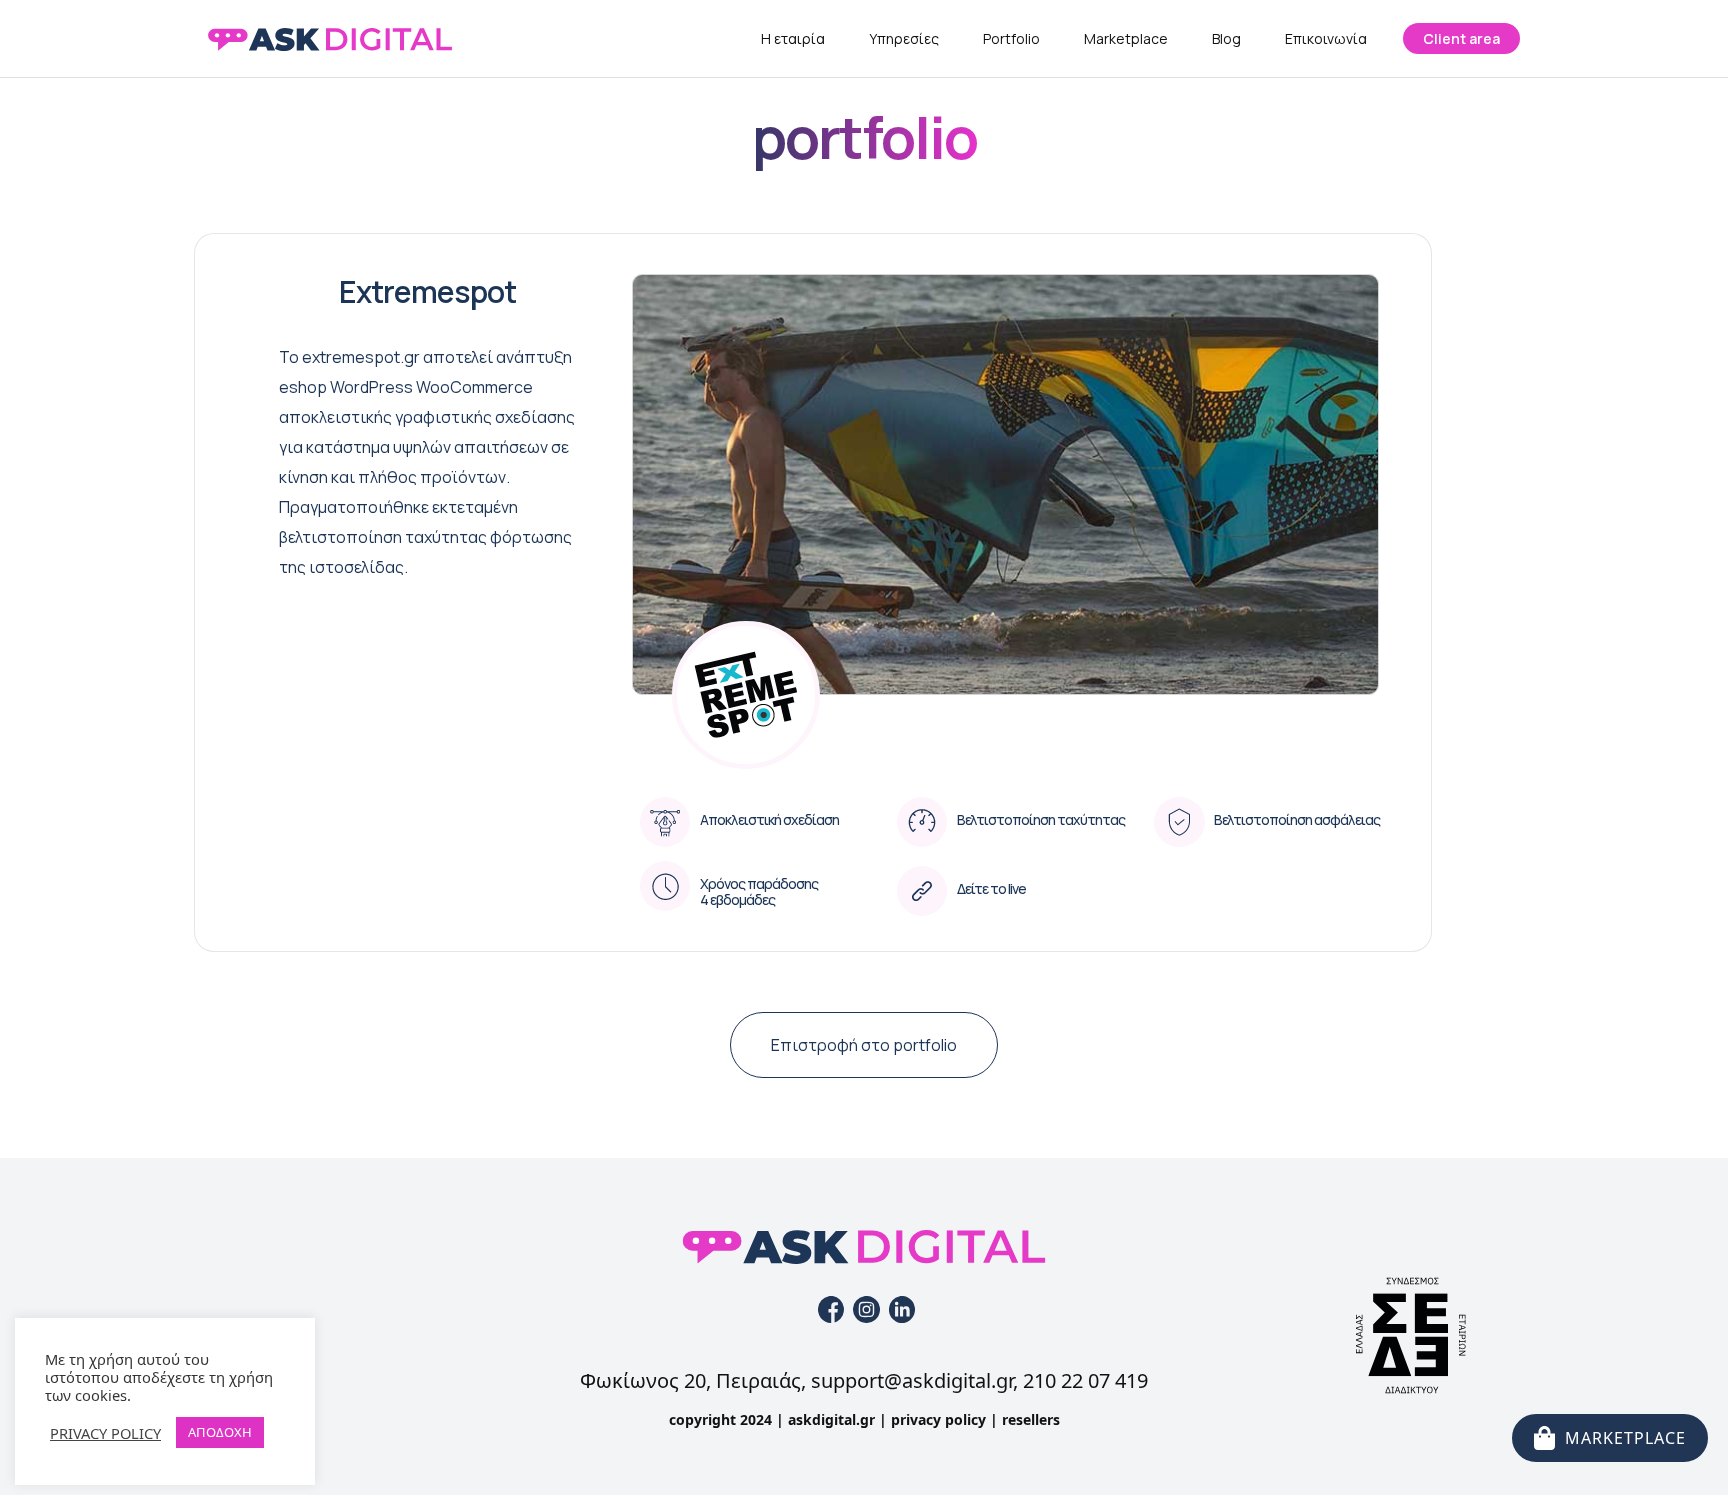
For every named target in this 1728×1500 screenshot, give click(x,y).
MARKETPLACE (1625, 1438)
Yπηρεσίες (904, 38)
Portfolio (1011, 38)
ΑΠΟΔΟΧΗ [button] (220, 1432)
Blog (1226, 38)
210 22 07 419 (1085, 1380)
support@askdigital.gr (912, 1380)
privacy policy (938, 1419)
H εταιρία (793, 38)
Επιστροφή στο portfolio (864, 1045)
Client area (1461, 38)
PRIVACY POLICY (105, 1433)
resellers (1031, 1419)
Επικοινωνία (1326, 38)
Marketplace (1126, 38)
